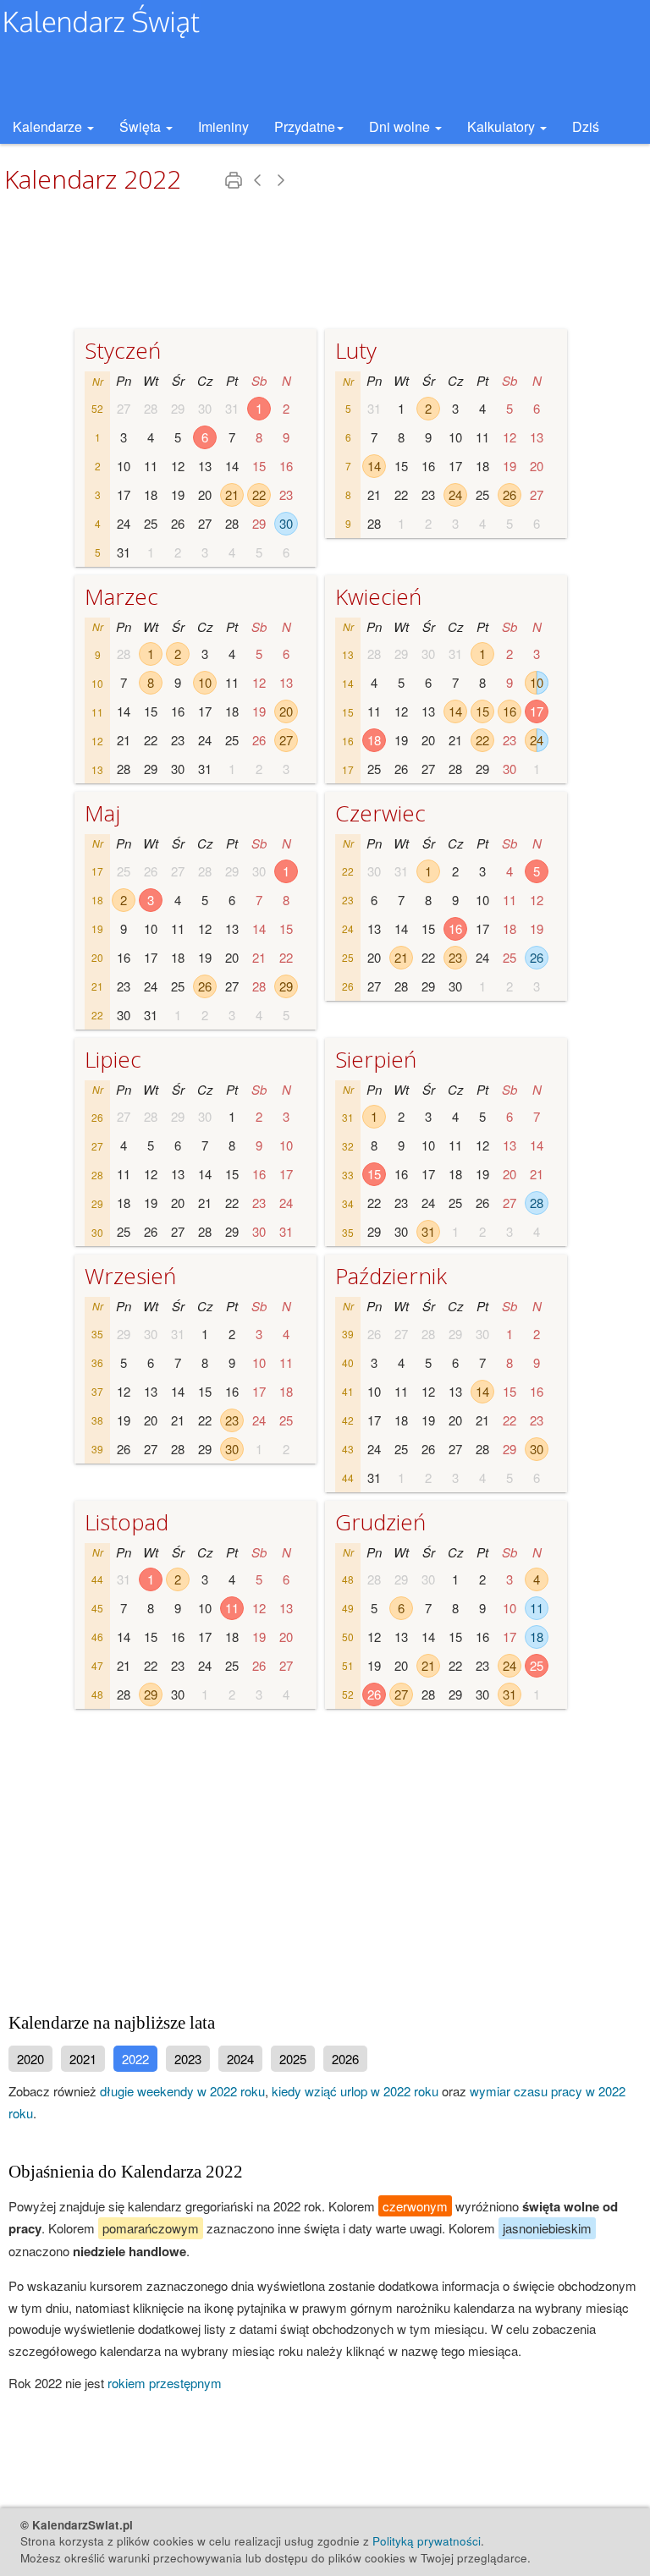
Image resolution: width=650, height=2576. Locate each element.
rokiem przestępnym (165, 2383)
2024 (240, 2059)
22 (259, 494)
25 (537, 1665)
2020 (30, 2059)
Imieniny (223, 126)
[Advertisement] (325, 1853)
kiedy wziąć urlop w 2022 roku (355, 2091)
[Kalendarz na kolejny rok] (281, 185)
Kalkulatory (503, 126)
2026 (345, 2059)
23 (455, 957)
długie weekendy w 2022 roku (182, 2091)
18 (374, 740)
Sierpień (376, 1059)
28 (537, 1203)
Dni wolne (401, 126)
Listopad (127, 1522)
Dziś (586, 126)
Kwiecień (378, 596)
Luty (356, 350)
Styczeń (123, 350)
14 (374, 466)
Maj (102, 813)
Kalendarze (49, 126)
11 (232, 1608)
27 (286, 740)
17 (537, 711)
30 (286, 523)
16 (510, 711)
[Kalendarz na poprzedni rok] (259, 185)
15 (482, 711)
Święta (142, 126)
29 (286, 986)
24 (455, 494)
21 (232, 494)
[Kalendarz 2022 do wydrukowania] (235, 185)
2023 (188, 2059)
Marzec (121, 596)
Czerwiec (380, 813)
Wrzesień (130, 1276)
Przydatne (305, 126)
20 (286, 711)
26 (510, 494)
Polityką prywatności (427, 2541)
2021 (83, 2059)
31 (428, 1231)
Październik (391, 1276)
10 (205, 682)
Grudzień (380, 1522)
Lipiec (113, 1059)
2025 (293, 2059)
